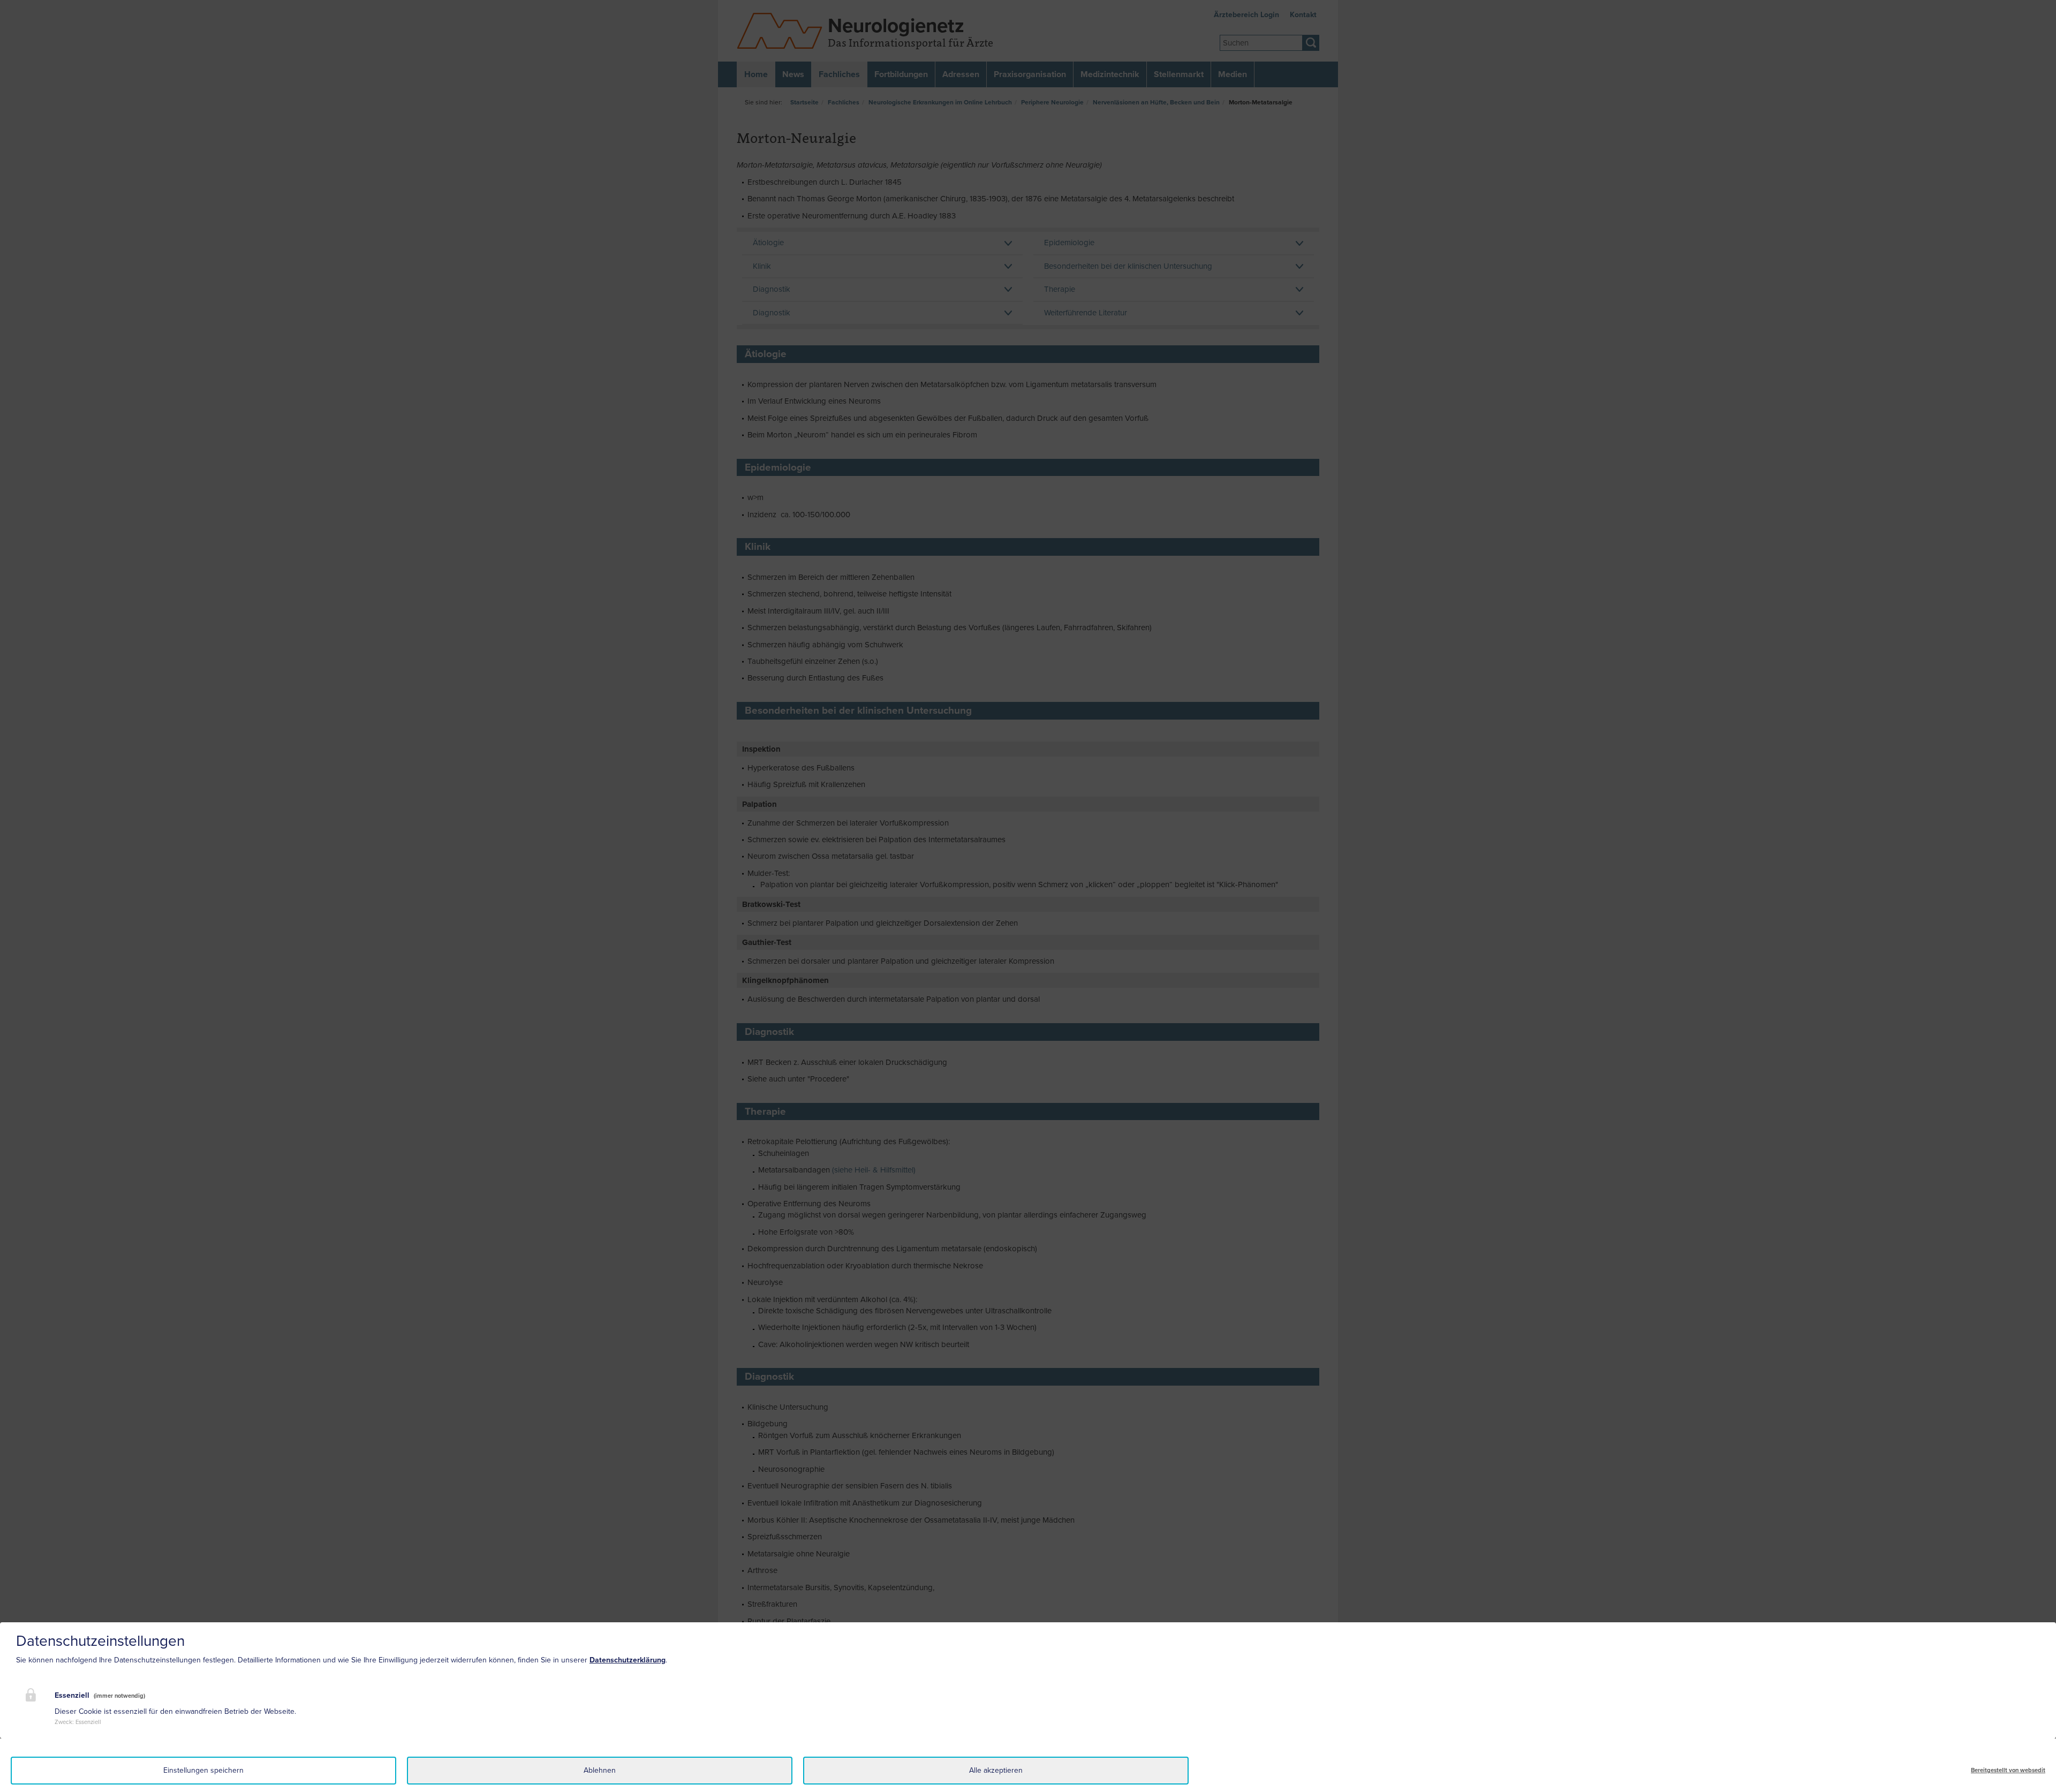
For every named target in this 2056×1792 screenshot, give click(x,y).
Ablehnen (600, 1770)
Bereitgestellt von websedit (2008, 1770)
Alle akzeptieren (996, 1770)
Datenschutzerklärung (628, 1660)
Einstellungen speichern (203, 1770)
